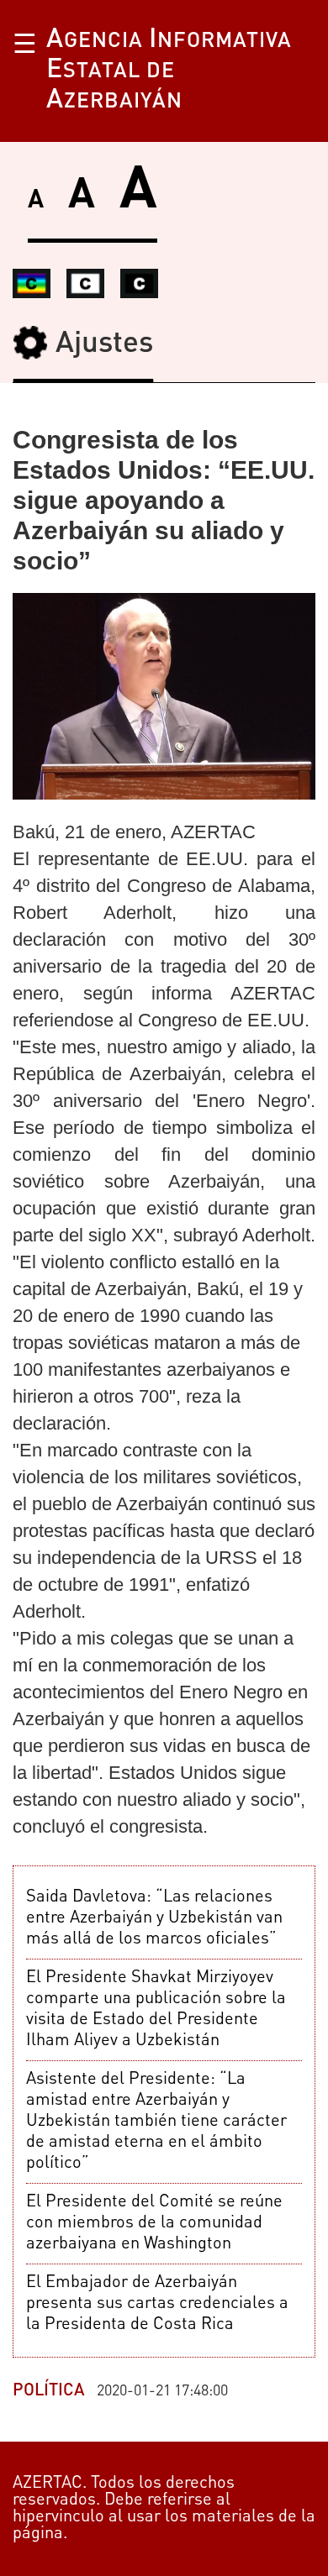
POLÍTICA (49, 2391)
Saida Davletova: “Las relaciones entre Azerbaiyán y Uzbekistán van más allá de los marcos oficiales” (154, 1918)
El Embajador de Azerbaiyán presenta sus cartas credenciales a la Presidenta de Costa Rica (157, 2304)
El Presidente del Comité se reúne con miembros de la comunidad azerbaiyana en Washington (154, 2223)
